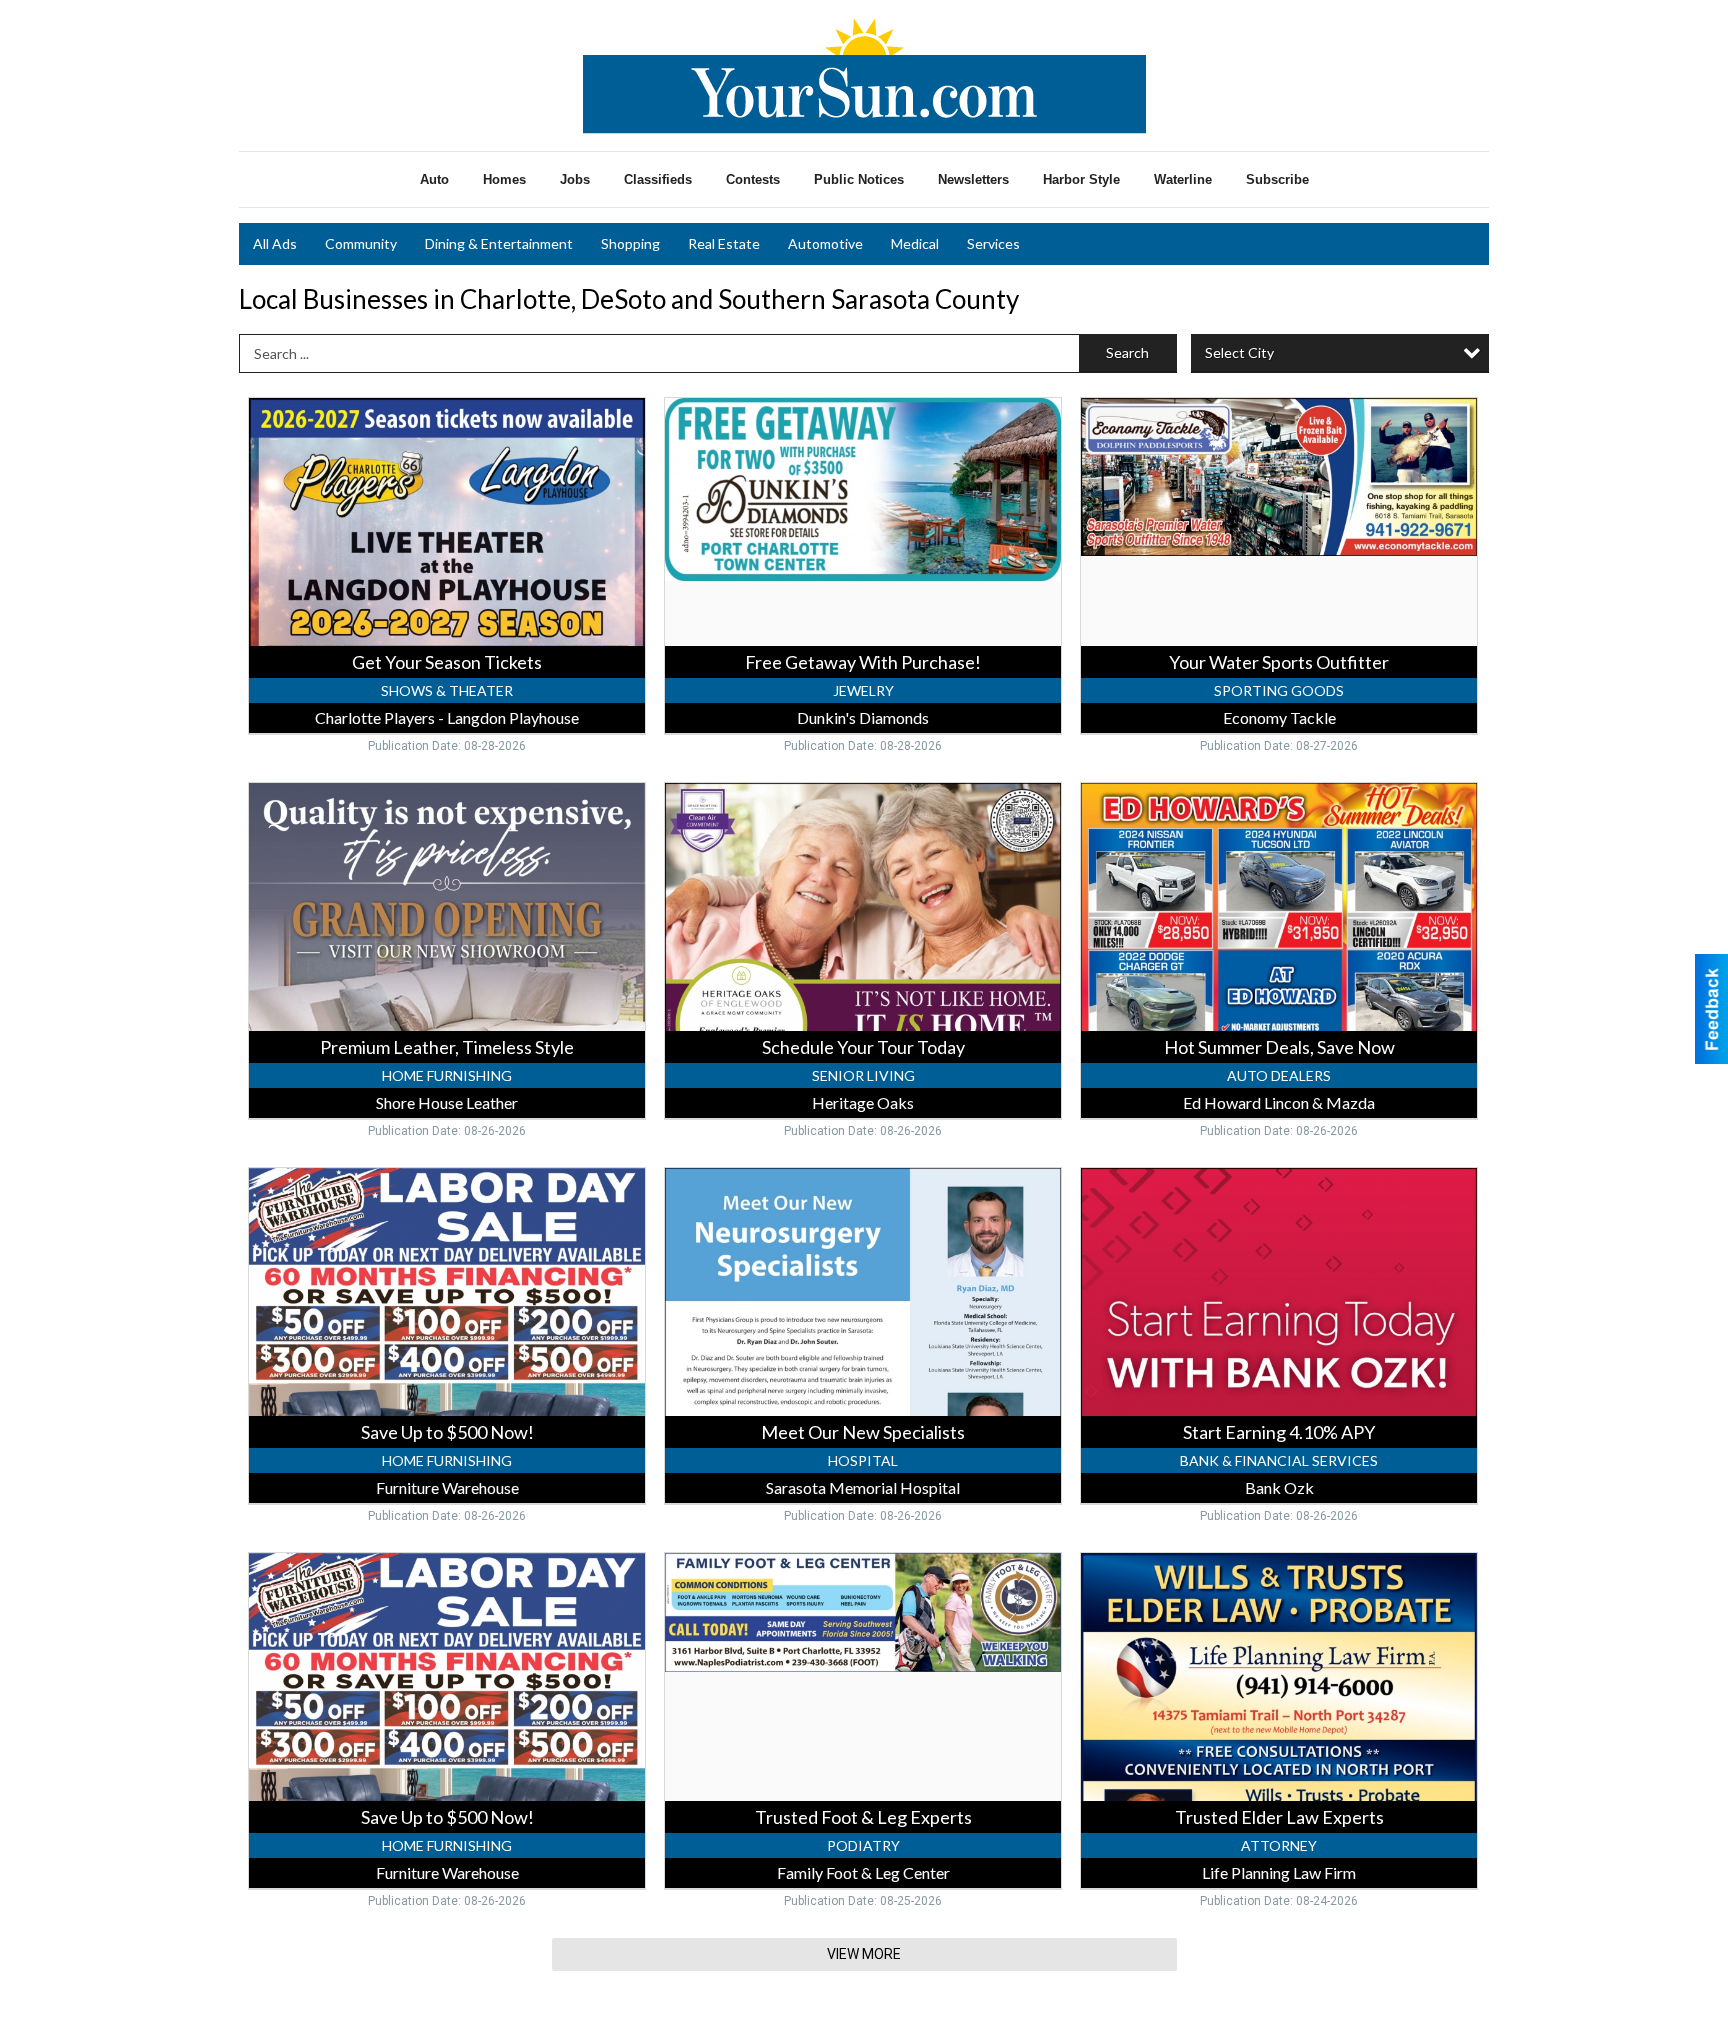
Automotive (825, 243)
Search (1127, 352)
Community (361, 243)
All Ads (275, 243)
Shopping (630, 243)
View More (864, 1954)
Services (993, 243)
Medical (915, 243)
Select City (1239, 352)
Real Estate (724, 243)
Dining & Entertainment (499, 243)
